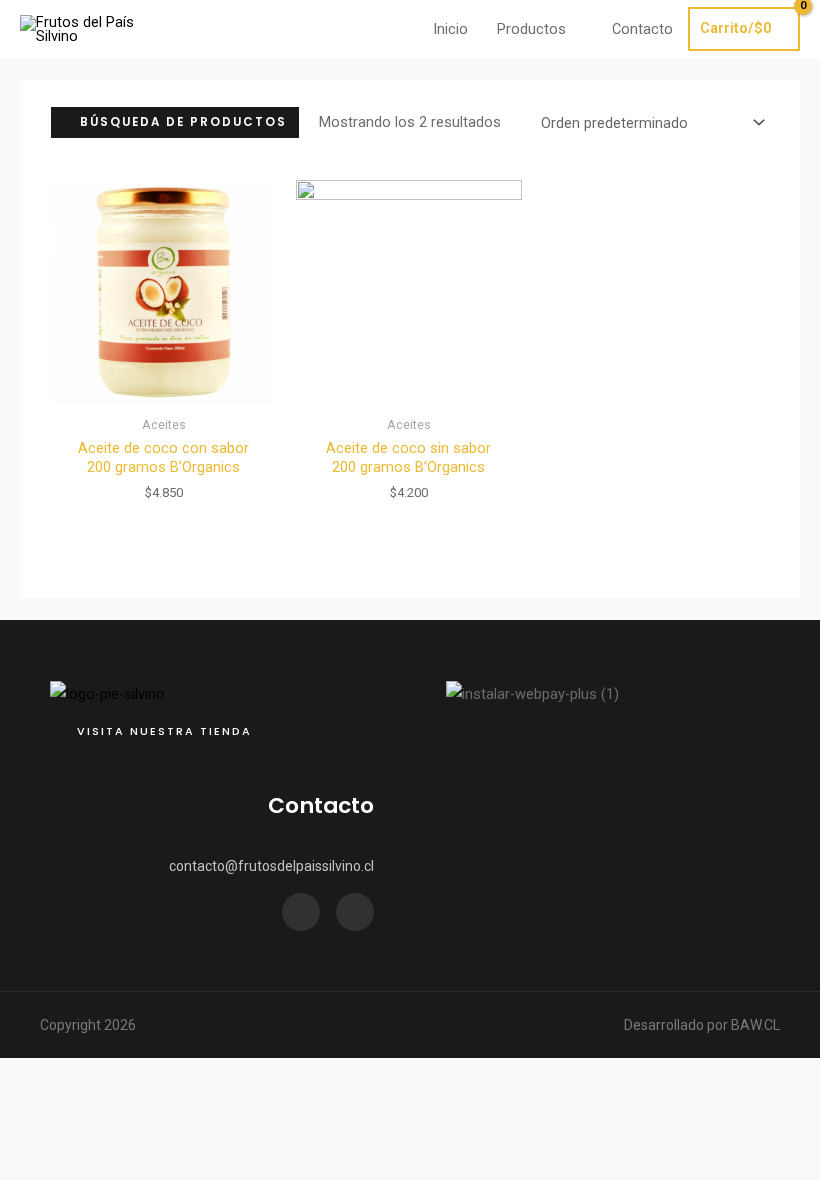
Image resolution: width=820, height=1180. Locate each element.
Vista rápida (163, 389)
